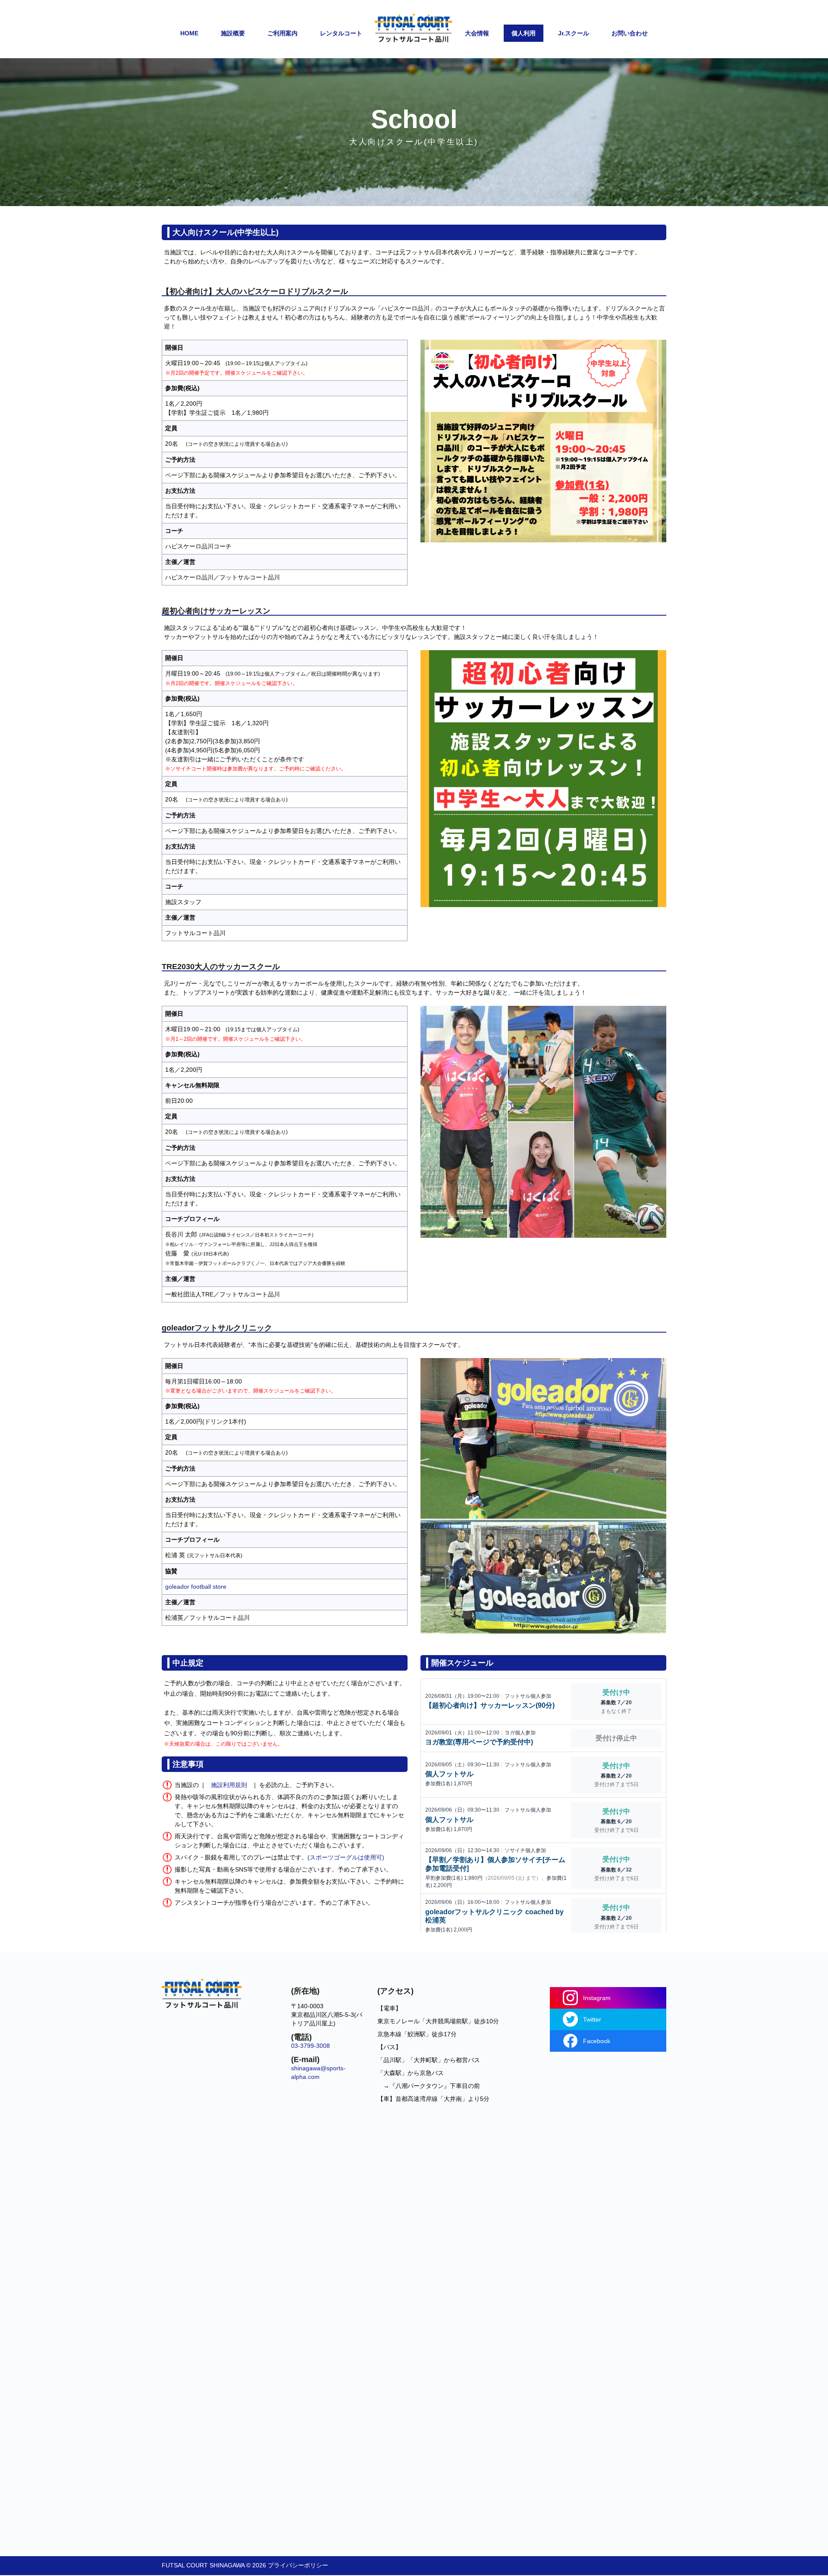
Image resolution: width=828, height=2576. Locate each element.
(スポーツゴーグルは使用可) (346, 1857)
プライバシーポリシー (298, 2565)
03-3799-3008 (310, 2046)
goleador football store (196, 1587)
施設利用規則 (229, 1785)
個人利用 (524, 33)
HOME (189, 33)
